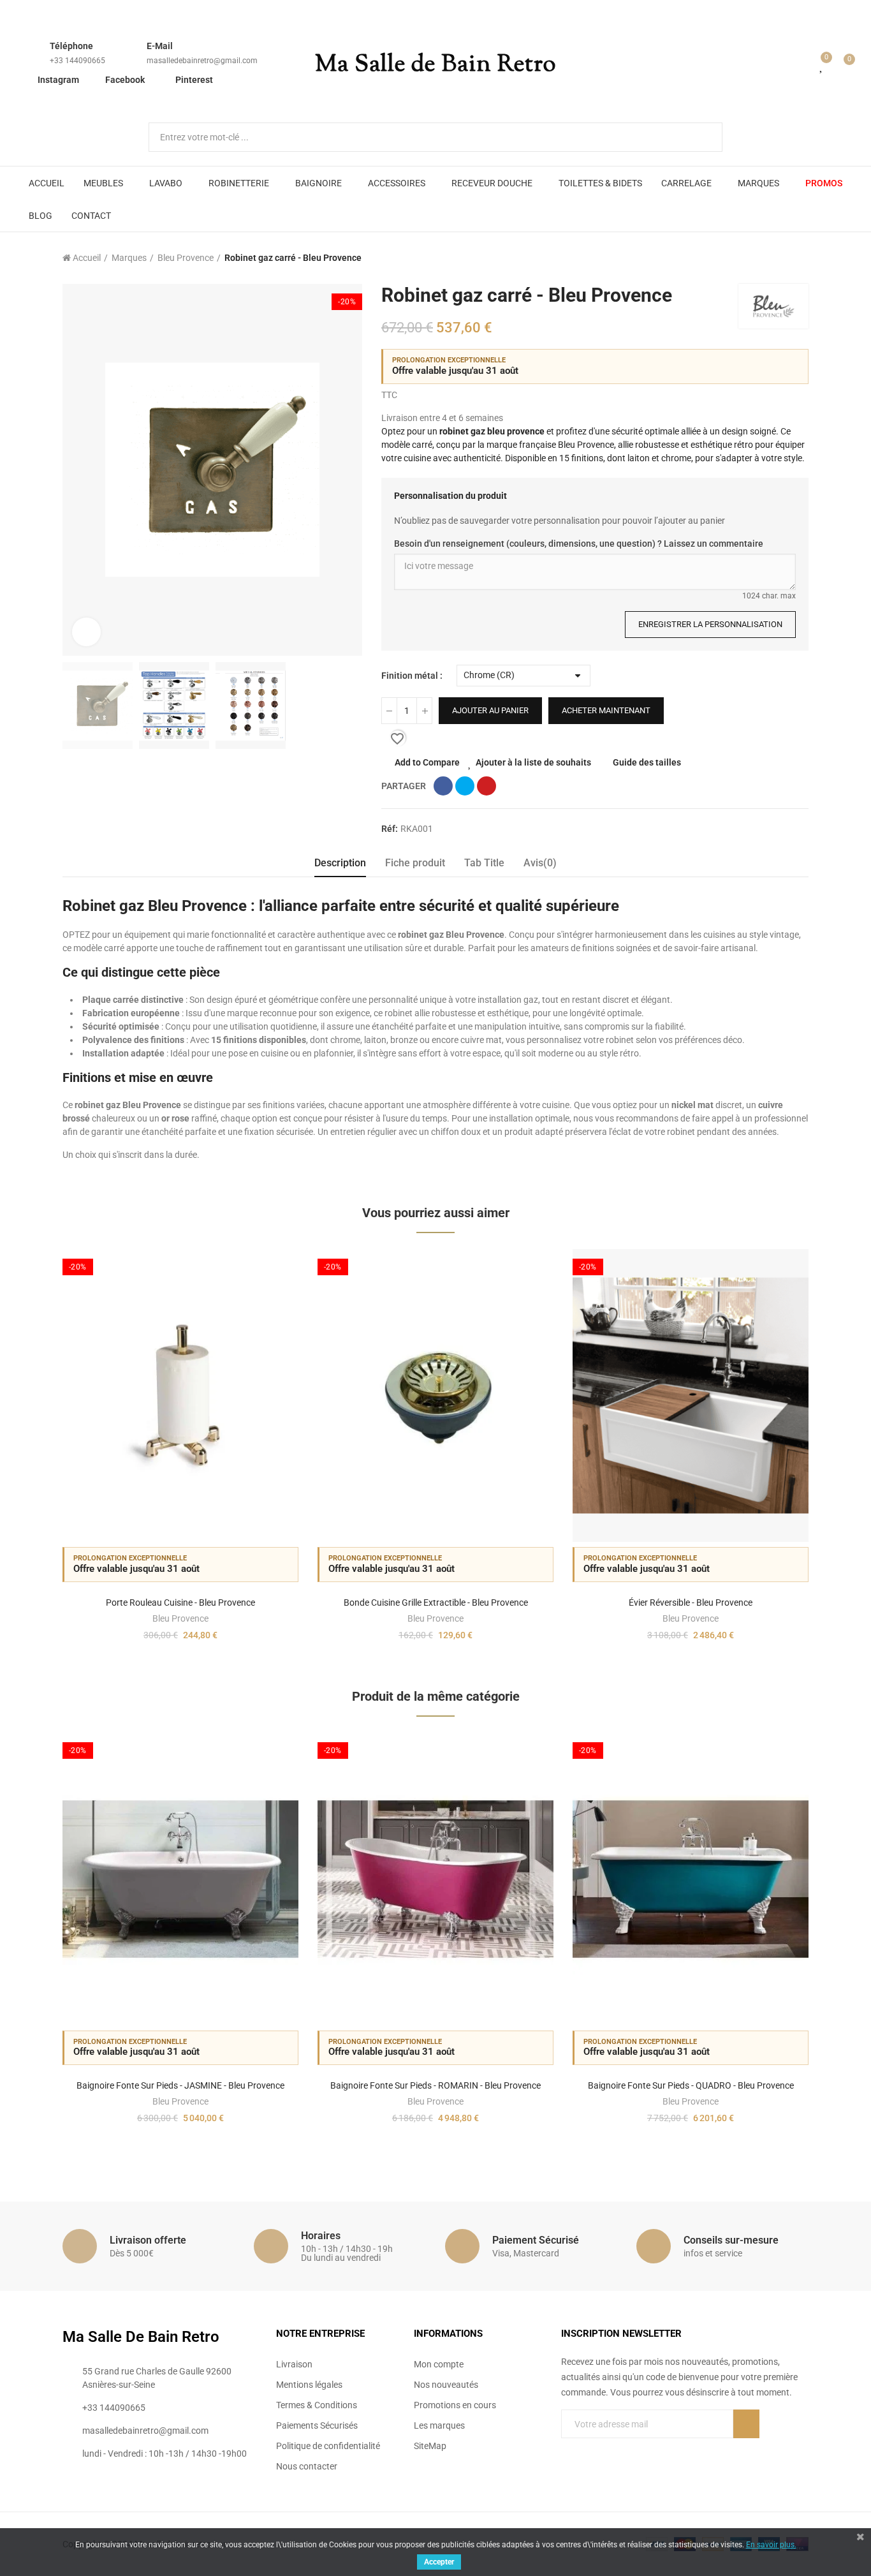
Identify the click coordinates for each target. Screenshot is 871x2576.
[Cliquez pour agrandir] (86, 632)
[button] (27, 1455)
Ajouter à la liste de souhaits (533, 762)
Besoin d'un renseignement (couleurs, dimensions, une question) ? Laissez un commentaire (579, 544)
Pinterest (194, 80)
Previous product (767, 258)
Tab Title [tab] (484, 863)
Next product (799, 258)
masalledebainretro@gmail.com (202, 61)
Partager (443, 786)
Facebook (125, 80)
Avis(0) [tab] (540, 863)
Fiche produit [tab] (415, 863)
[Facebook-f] (566, 2450)
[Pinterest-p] (592, 2450)
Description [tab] (340, 863)
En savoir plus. (771, 2545)
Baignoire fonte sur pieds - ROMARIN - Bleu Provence (435, 2085)
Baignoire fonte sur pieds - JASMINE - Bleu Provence (180, 2085)
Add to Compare (427, 762)
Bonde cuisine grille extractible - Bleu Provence (436, 1603)
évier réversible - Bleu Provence (691, 1603)
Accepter (439, 2562)
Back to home (783, 258)
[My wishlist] (822, 65)
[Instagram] (618, 2450)
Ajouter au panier (490, 710)
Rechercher (702, 137)
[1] (746, 2424)
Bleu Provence (180, 1618)
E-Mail (160, 46)
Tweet (465, 786)
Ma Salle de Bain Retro (435, 65)
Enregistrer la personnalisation (710, 624)
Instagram (58, 80)
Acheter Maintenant (606, 710)
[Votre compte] (803, 65)
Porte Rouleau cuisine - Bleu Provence (180, 1603)
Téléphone (71, 46)
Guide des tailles (647, 762)
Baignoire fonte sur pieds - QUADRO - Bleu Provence (691, 2085)
